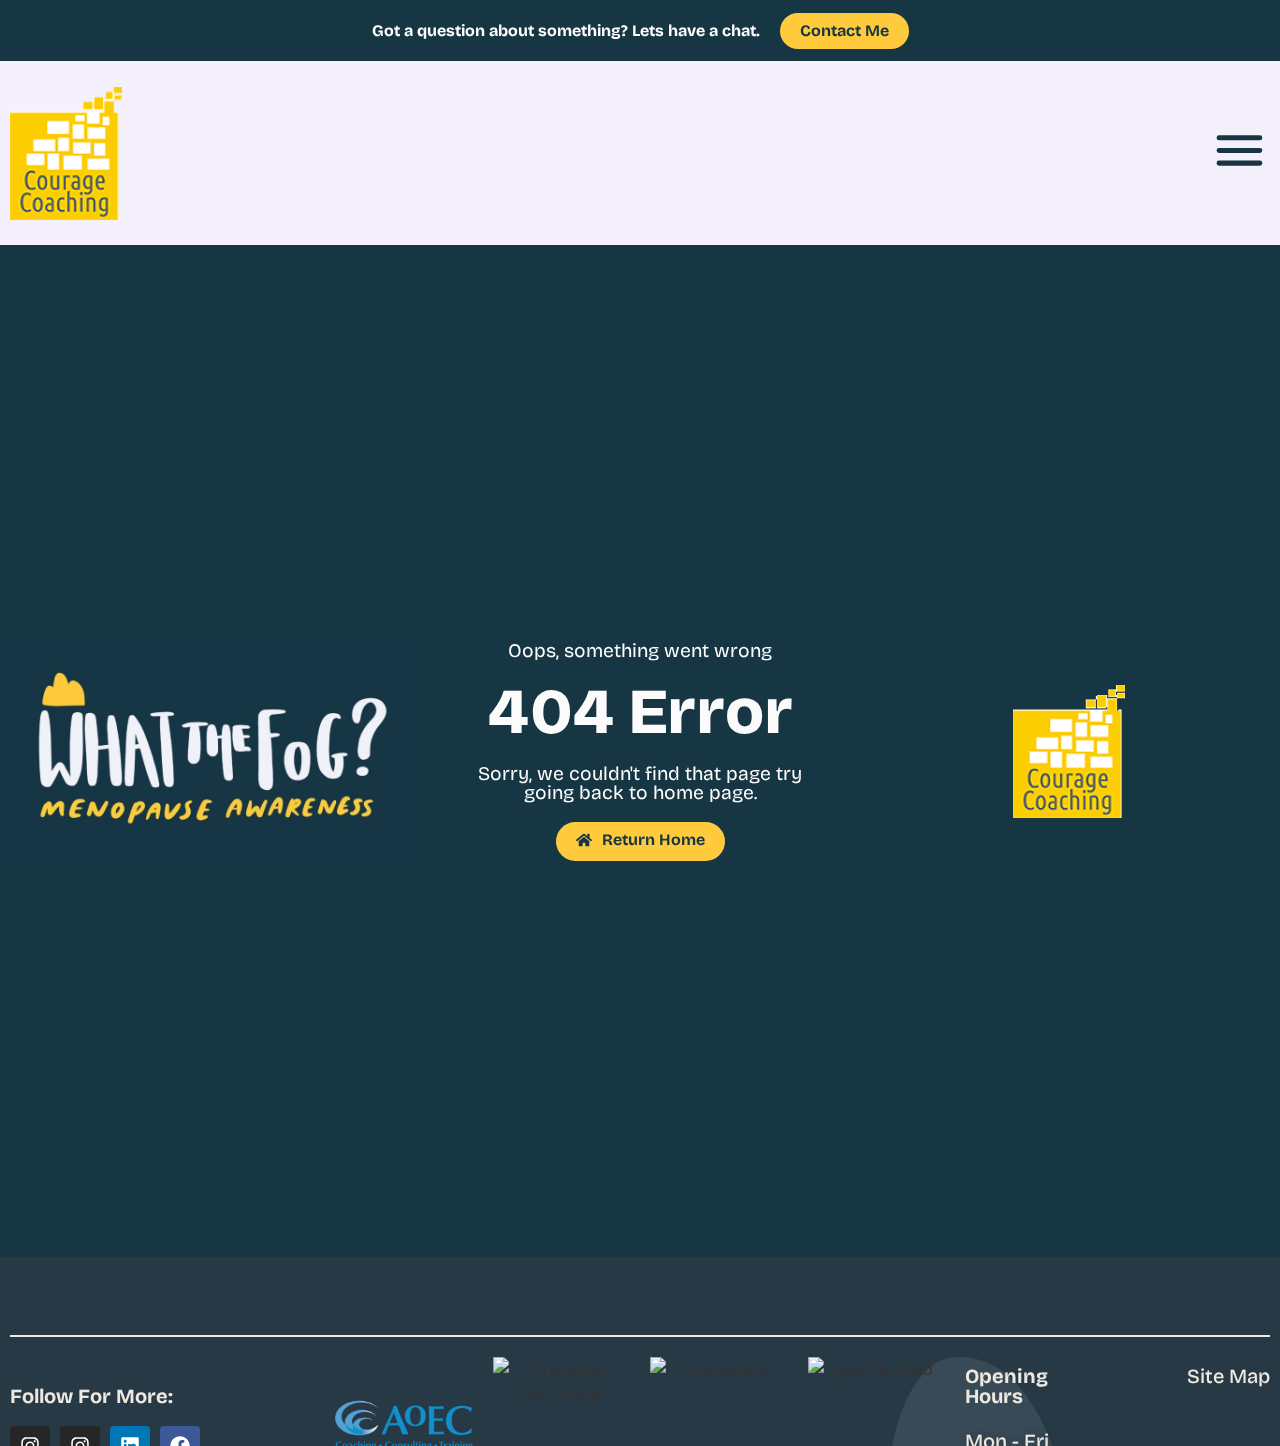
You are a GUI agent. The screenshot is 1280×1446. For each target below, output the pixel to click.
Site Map (1228, 1376)
